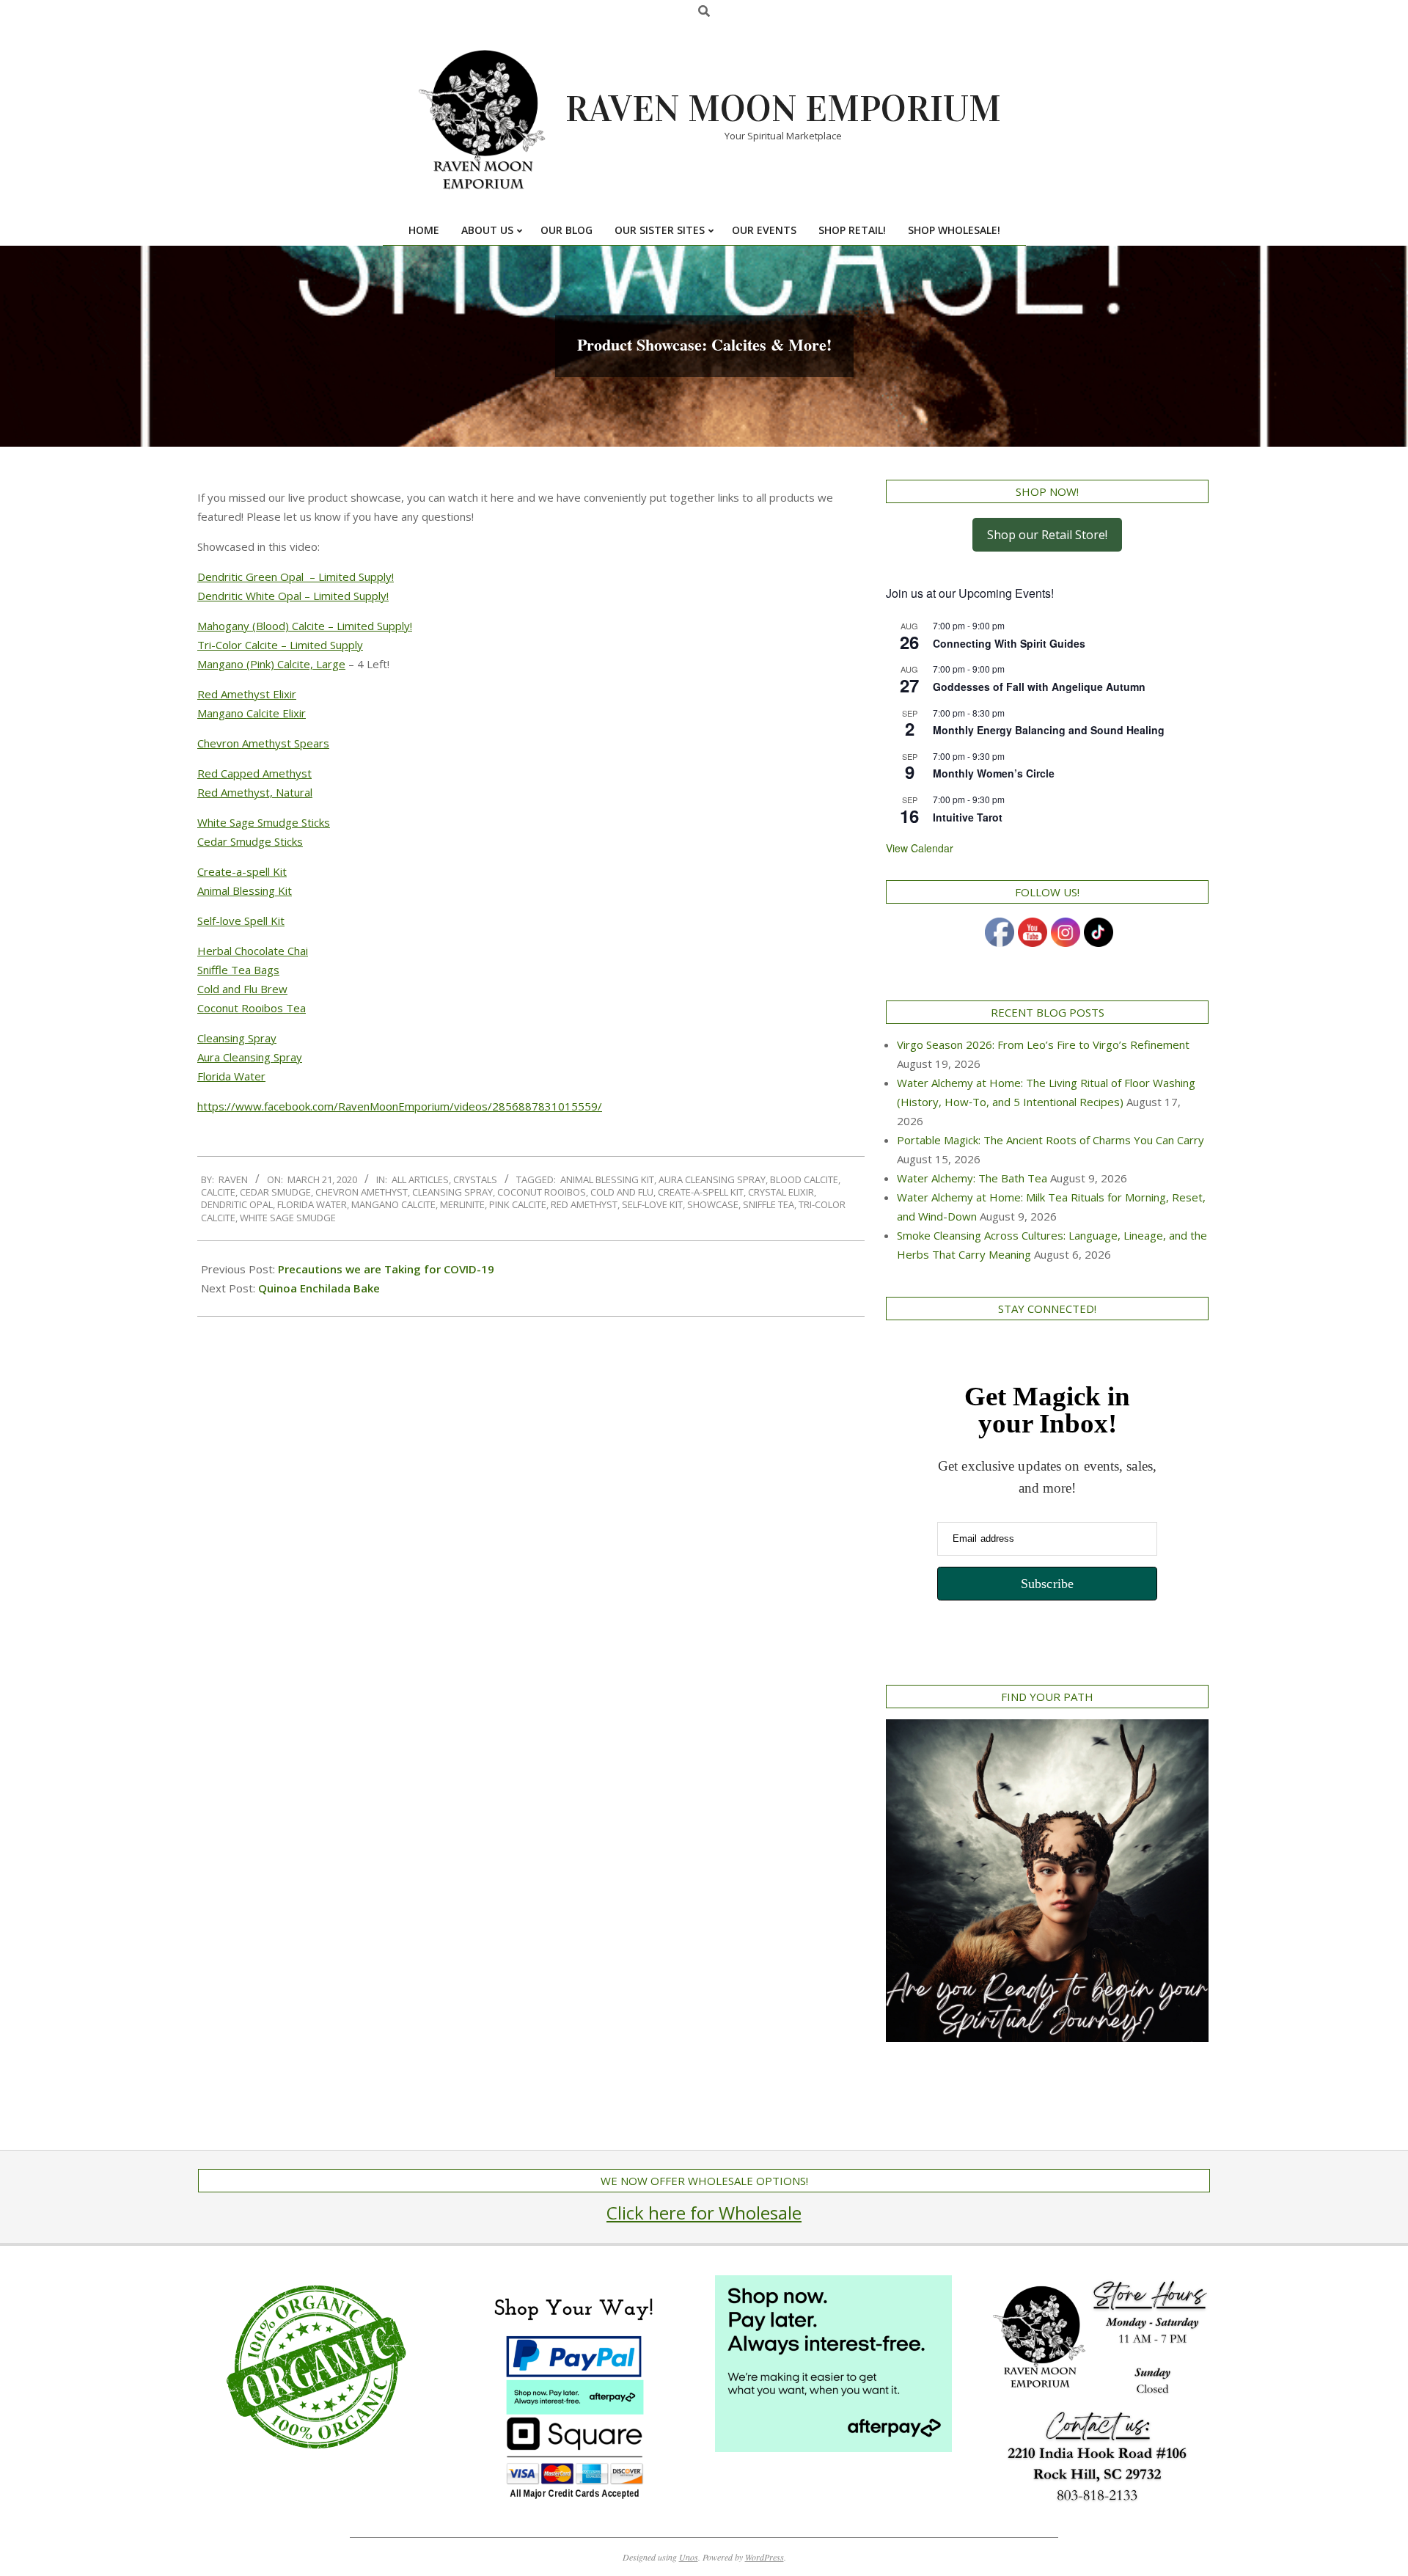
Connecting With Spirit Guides (1009, 643)
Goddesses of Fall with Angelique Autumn (1039, 687)
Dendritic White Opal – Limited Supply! (293, 596)
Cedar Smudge (275, 1192)
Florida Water (231, 1076)
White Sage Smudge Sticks (264, 822)
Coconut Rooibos (542, 1192)
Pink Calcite (518, 1204)
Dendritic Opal (237, 1204)
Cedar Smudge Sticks (250, 841)
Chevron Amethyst (362, 1192)
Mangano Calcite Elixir (252, 713)
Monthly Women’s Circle (994, 773)
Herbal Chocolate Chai (253, 951)
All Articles (420, 1179)
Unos (689, 2557)
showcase (713, 1204)
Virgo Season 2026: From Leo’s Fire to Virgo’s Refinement (1043, 1044)
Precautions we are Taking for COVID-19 (386, 1269)
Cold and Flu (622, 1192)
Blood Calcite (804, 1179)
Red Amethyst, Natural (255, 792)
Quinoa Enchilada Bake (319, 1288)
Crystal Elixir (781, 1192)
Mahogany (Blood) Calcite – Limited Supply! (305, 626)
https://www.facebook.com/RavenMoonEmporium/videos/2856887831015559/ (400, 1106)
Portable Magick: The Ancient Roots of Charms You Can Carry (1050, 1140)
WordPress (764, 2557)
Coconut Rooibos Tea (252, 1008)
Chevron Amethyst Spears (263, 743)
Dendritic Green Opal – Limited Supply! (296, 577)
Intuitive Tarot (968, 817)
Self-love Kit (652, 1204)
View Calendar (920, 848)
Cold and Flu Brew (242, 989)
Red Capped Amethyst (254, 773)
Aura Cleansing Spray (250, 1057)
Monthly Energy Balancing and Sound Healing (1049, 730)
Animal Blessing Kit (245, 890)
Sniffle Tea (769, 1204)
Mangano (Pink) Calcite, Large (271, 664)
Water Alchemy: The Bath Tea (972, 1178)
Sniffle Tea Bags (238, 970)
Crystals (475, 1179)
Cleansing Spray (237, 1038)
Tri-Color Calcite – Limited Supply (280, 645)
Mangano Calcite (393, 1204)
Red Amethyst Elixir (247, 694)
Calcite (218, 1192)
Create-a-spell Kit (242, 871)
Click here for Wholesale (704, 2213)
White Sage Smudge (288, 1218)
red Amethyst (584, 1204)
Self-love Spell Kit (241, 921)
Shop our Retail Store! (1047, 535)
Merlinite (462, 1204)
